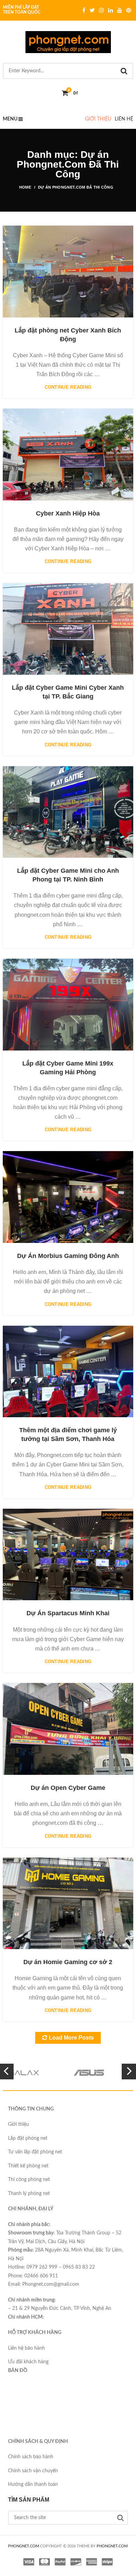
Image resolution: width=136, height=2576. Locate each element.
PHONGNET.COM (24, 2546)
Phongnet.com (112, 2546)
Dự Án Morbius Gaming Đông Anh (68, 1256)
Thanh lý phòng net (29, 2194)
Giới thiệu (98, 119)
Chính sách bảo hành (31, 2457)
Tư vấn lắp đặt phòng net (35, 2152)
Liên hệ (124, 119)
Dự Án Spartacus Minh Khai (68, 1613)
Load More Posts (71, 2038)
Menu (10, 119)
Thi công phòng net (29, 2180)
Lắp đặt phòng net (28, 2138)
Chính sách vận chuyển (33, 2471)
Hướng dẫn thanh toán (33, 2484)
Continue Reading (68, 387)
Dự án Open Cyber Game (68, 1788)
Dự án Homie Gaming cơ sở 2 (68, 1962)
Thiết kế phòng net (28, 2166)
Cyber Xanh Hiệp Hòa (68, 513)
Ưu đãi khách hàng (28, 2362)
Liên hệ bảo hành (27, 2348)
